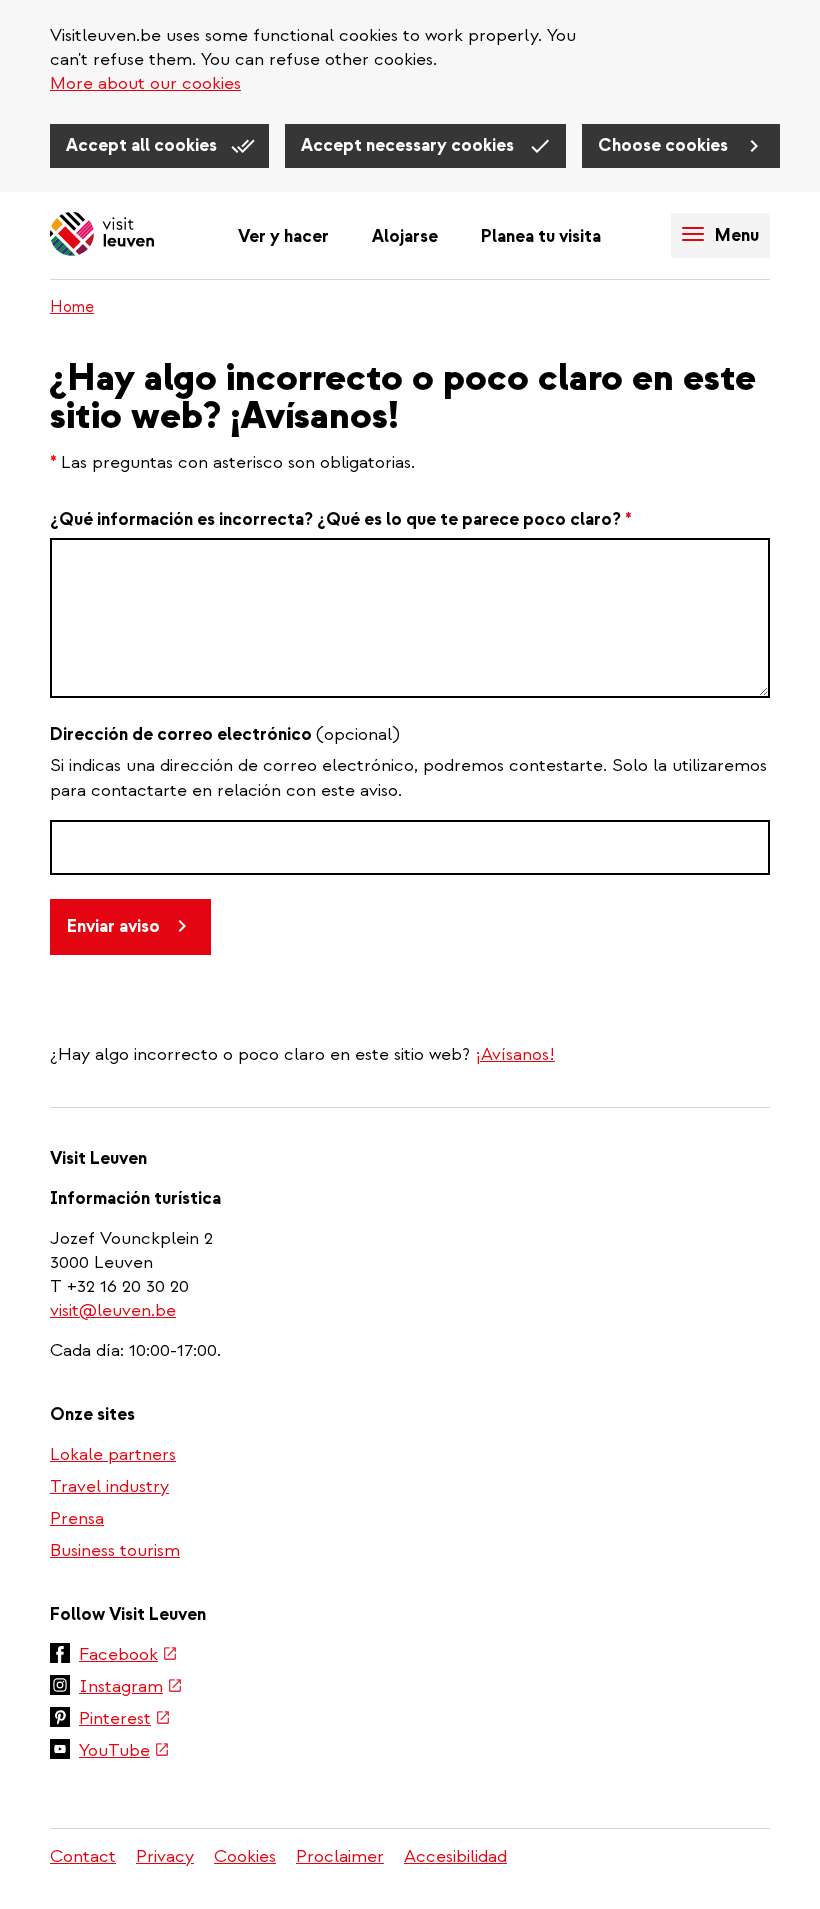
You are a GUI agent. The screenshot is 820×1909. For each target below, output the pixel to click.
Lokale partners (113, 1454)
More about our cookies (145, 83)
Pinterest (125, 1720)
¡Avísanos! (515, 1054)
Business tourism (115, 1550)
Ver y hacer (283, 236)
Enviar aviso (113, 926)
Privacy (165, 1856)
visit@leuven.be (113, 1310)
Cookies (245, 1856)
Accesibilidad (455, 1856)
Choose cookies (665, 145)
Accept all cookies (143, 145)
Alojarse (405, 236)
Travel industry (109, 1486)
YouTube (124, 1752)
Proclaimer (340, 1856)
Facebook (128, 1656)
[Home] (102, 235)
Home (72, 307)
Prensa (77, 1518)
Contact (83, 1856)
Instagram (131, 1688)
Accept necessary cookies (409, 145)
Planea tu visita (541, 236)
